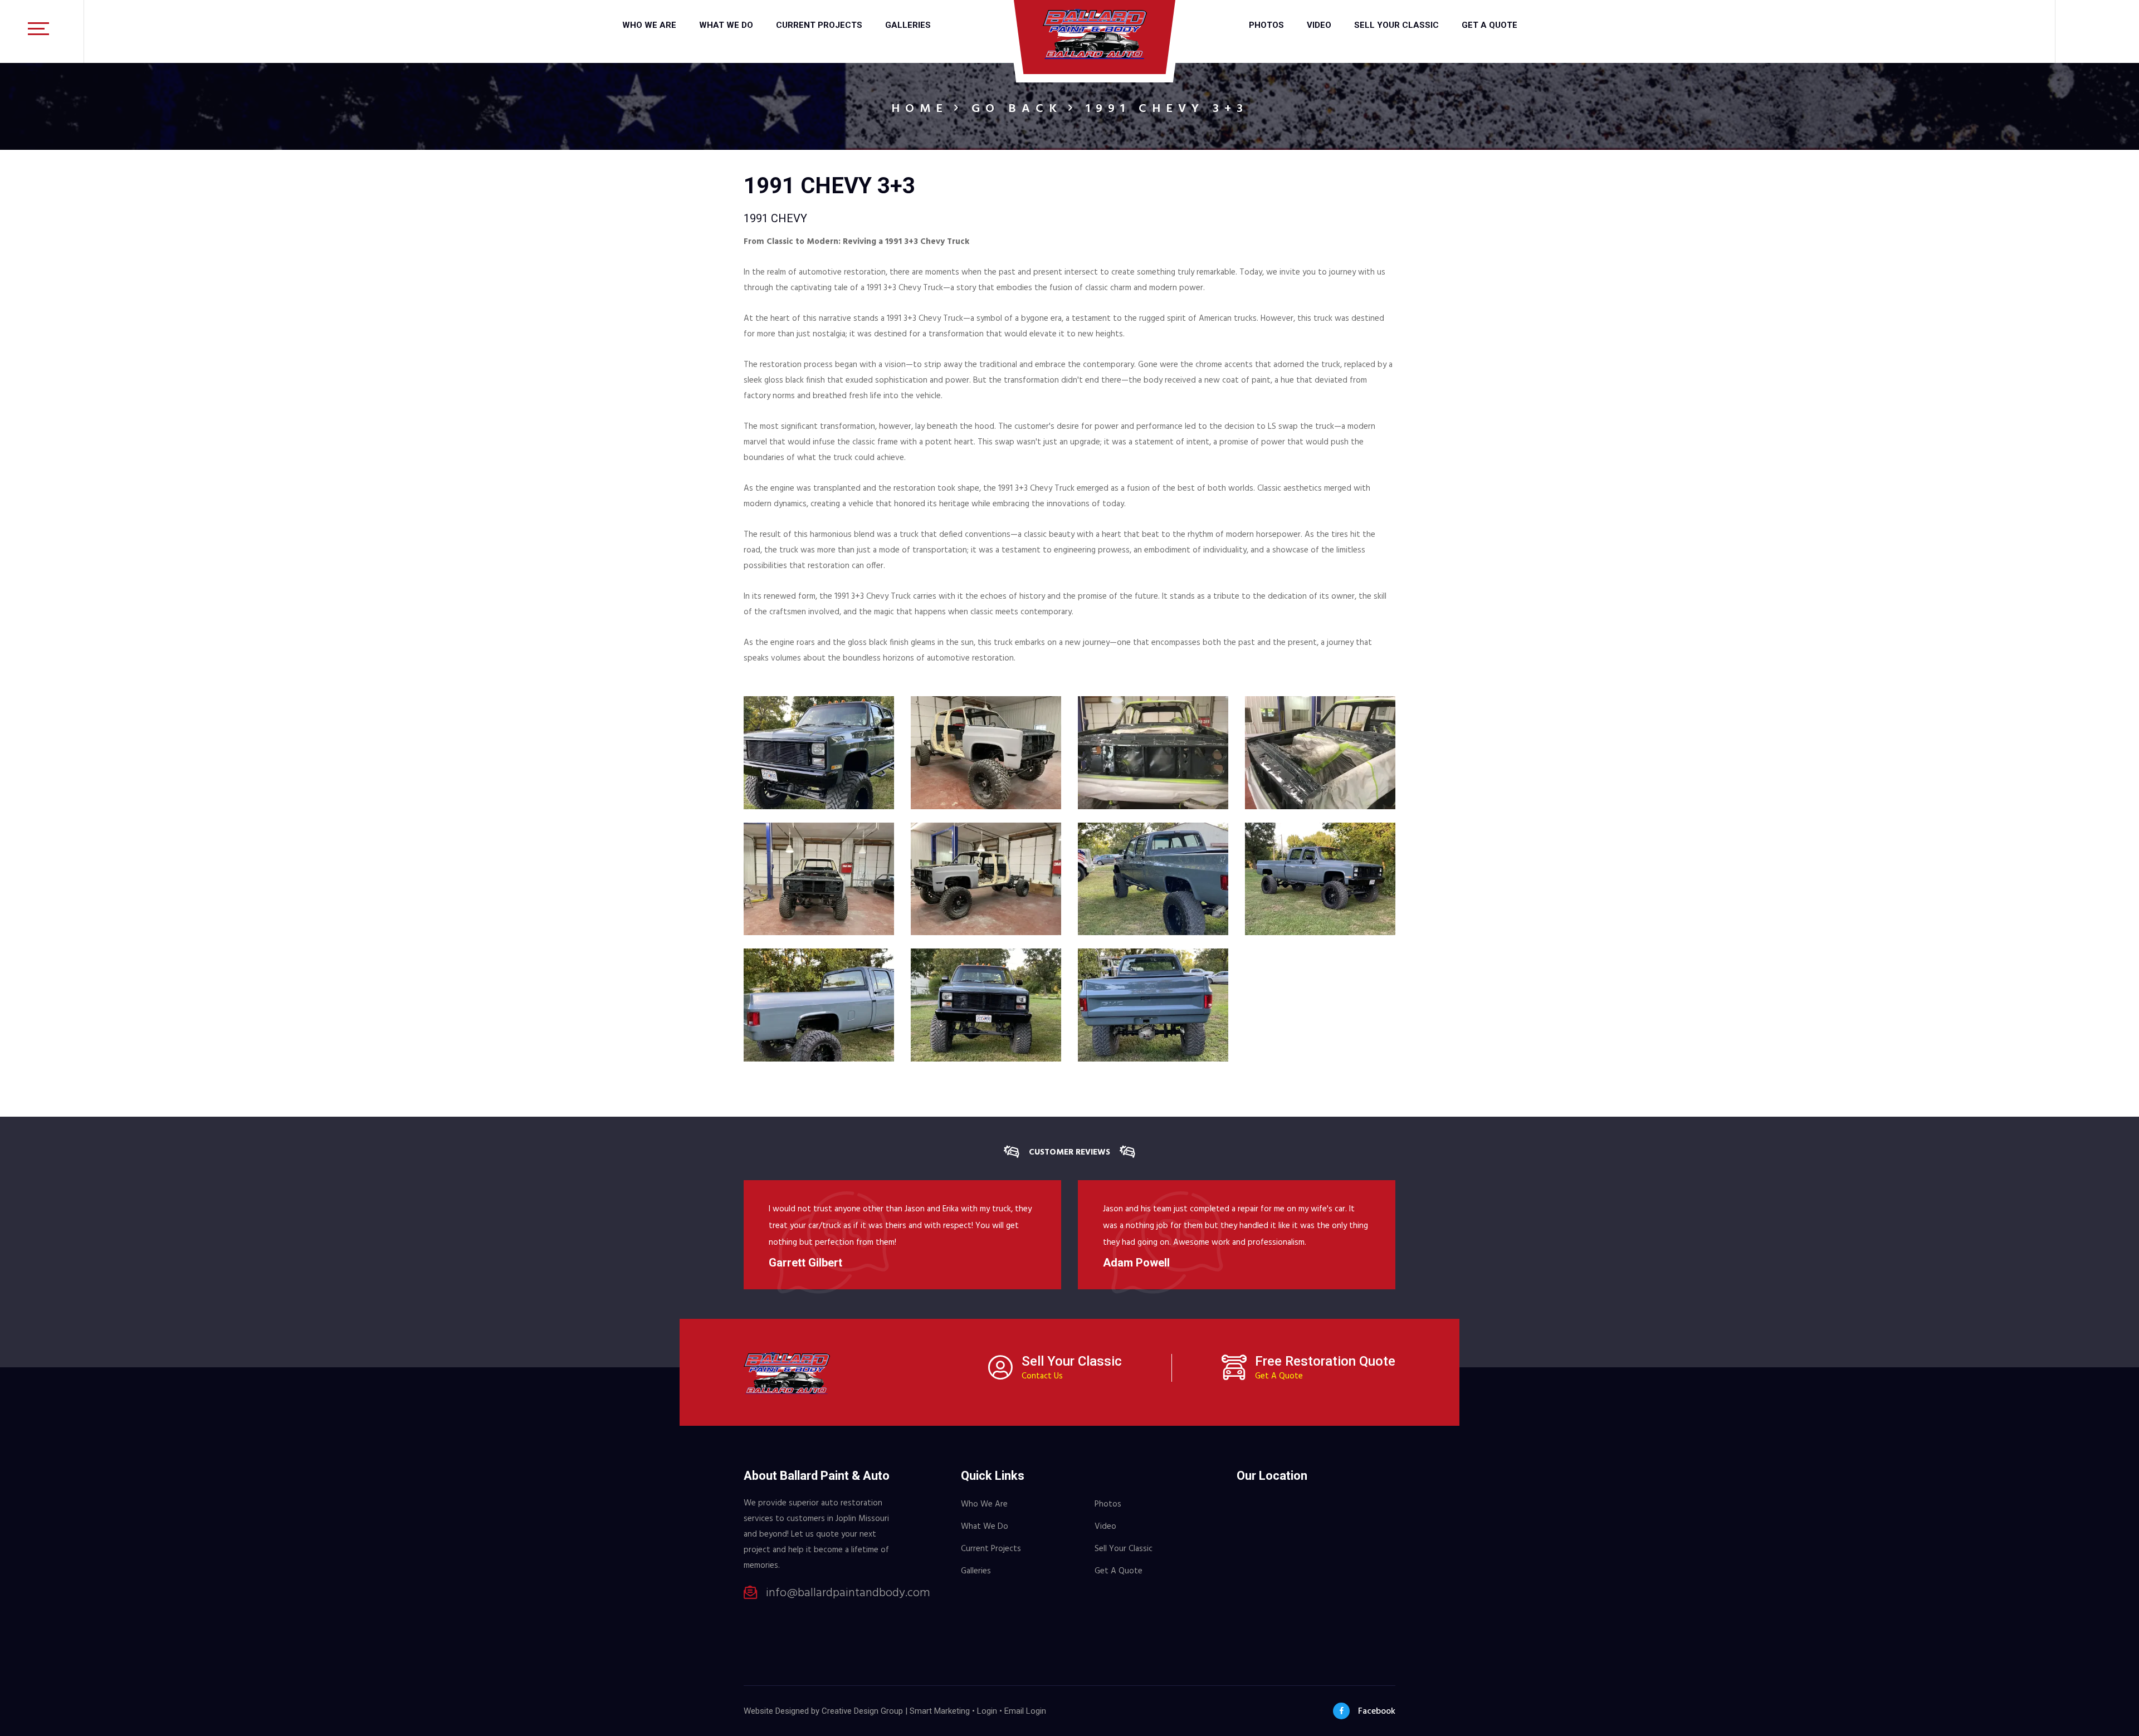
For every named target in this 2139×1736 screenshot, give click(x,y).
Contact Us (1042, 1376)
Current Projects (819, 25)
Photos (1266, 25)
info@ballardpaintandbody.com (848, 1593)
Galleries (908, 25)
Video (1319, 25)
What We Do (726, 25)
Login (987, 1711)
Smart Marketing (940, 1711)
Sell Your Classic (1396, 25)
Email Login (1025, 1711)
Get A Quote (1490, 25)
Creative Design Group (862, 1711)
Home (920, 109)
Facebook (1377, 1711)
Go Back (1017, 109)
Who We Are (649, 25)
